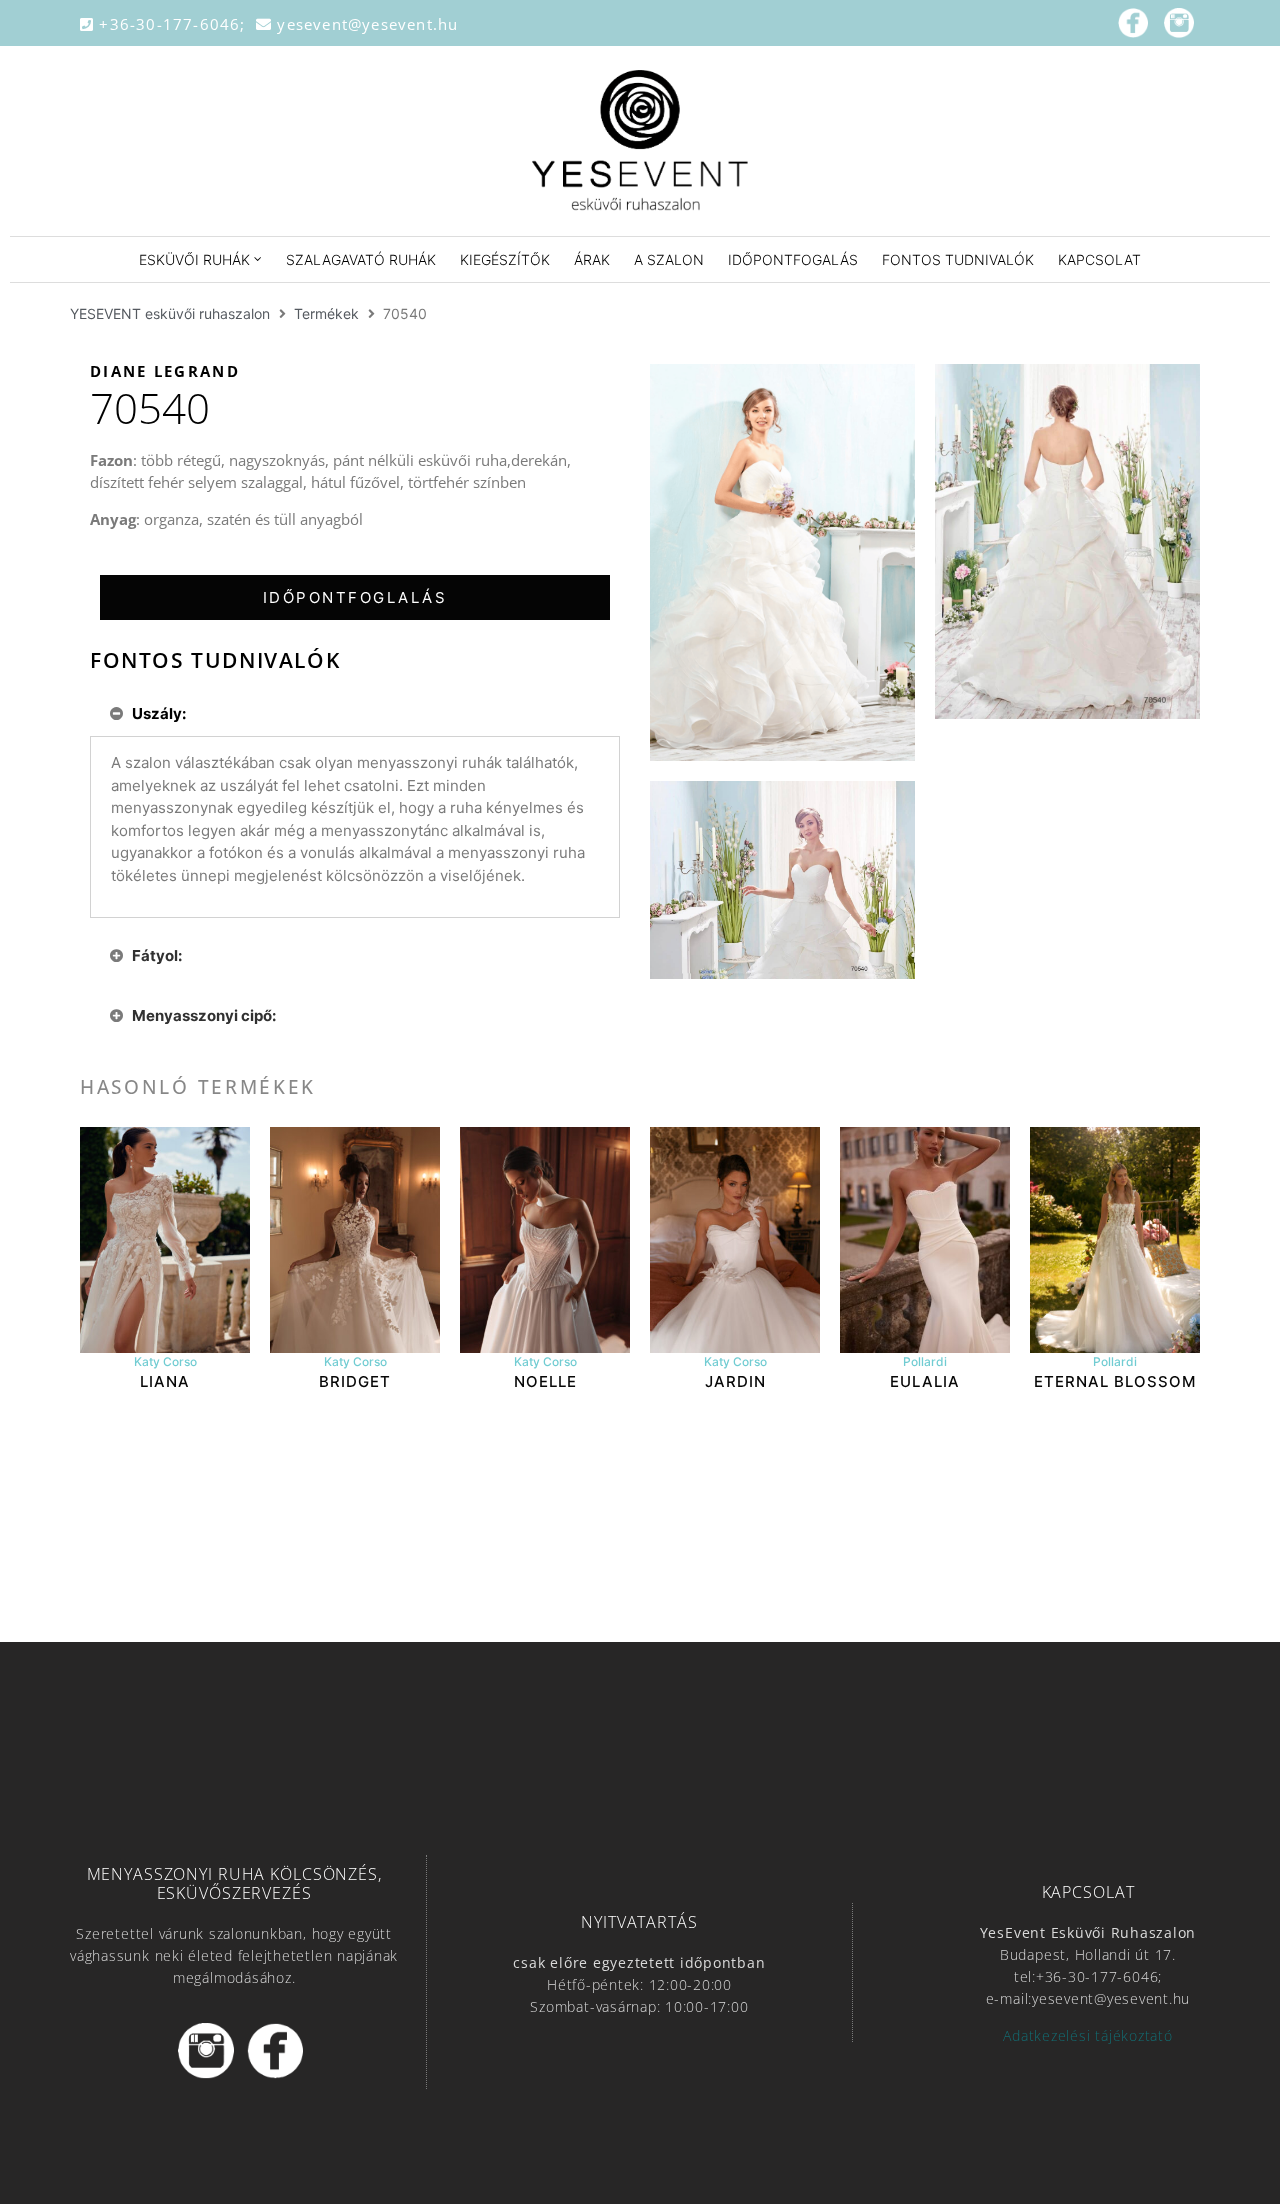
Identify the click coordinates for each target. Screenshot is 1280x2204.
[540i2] (782, 880)
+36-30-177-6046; (175, 24)
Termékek (326, 313)
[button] (355, 597)
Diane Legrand (165, 371)
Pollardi (925, 1361)
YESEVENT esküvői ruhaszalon (170, 313)
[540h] (1067, 541)
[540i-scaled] (782, 563)
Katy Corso (165, 1361)
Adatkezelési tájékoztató (1087, 2035)
